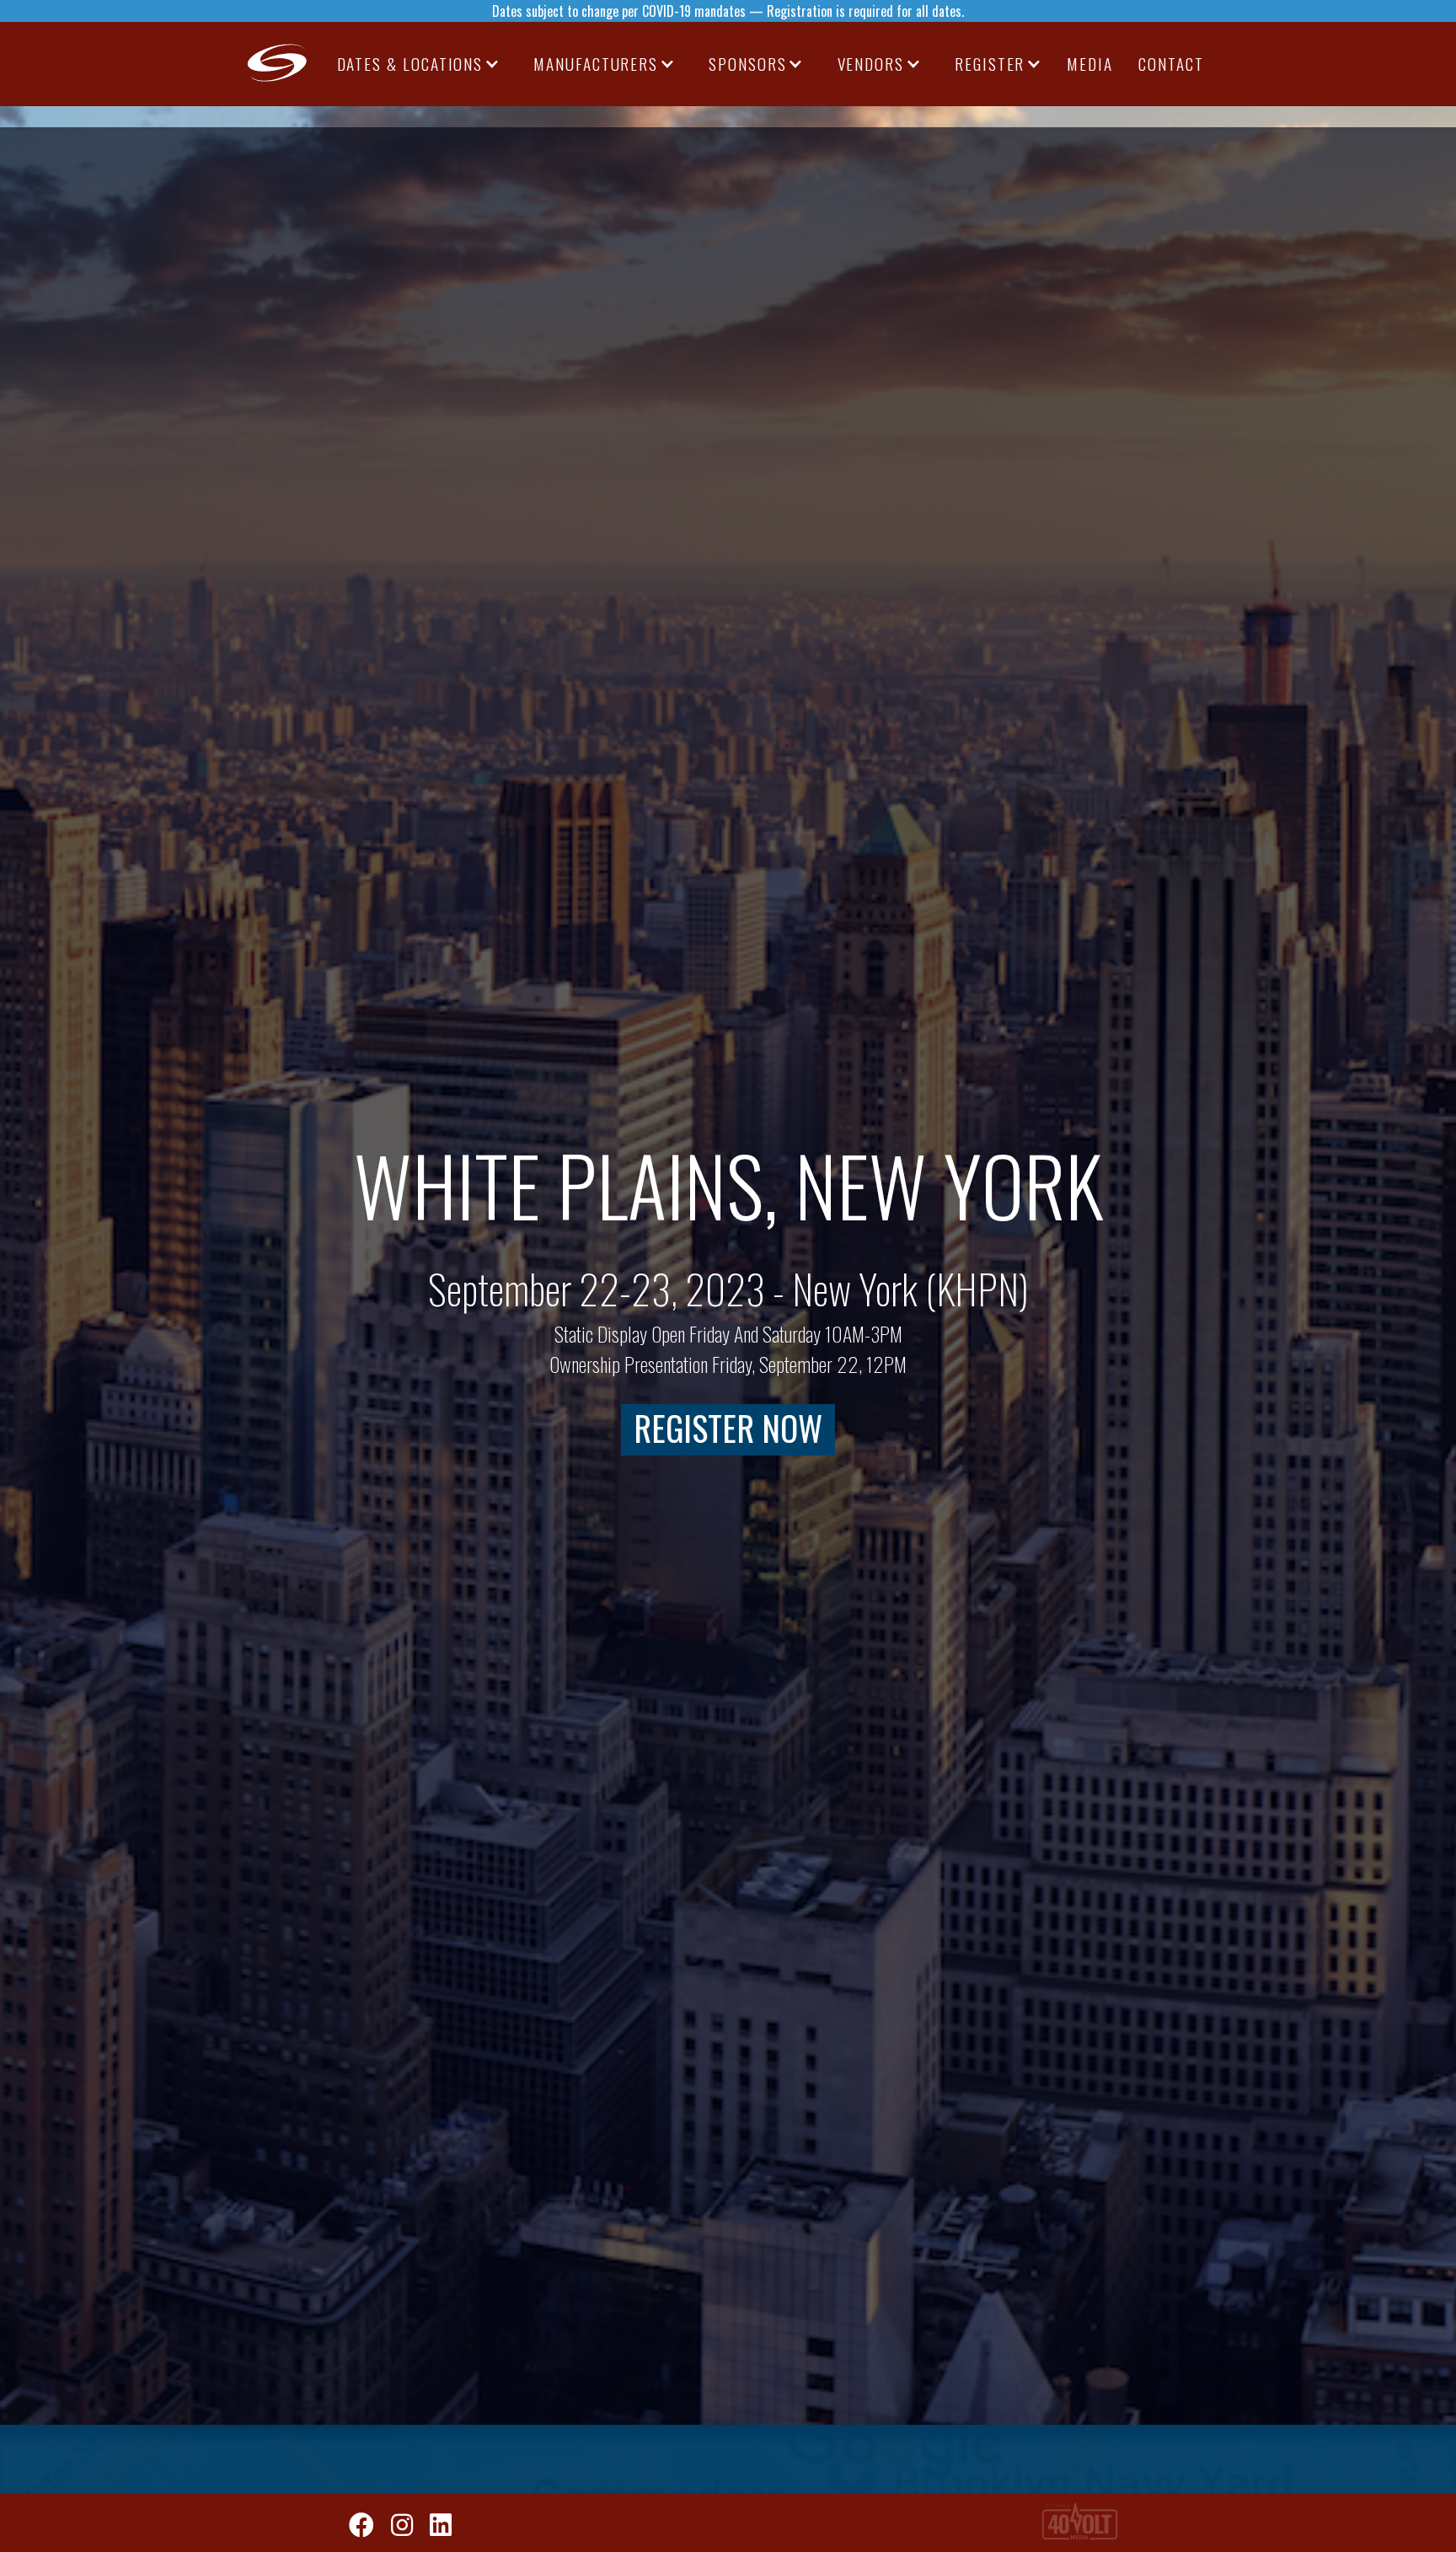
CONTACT (1171, 64)
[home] (278, 64)
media (1090, 64)
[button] (419, 64)
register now (728, 1429)
